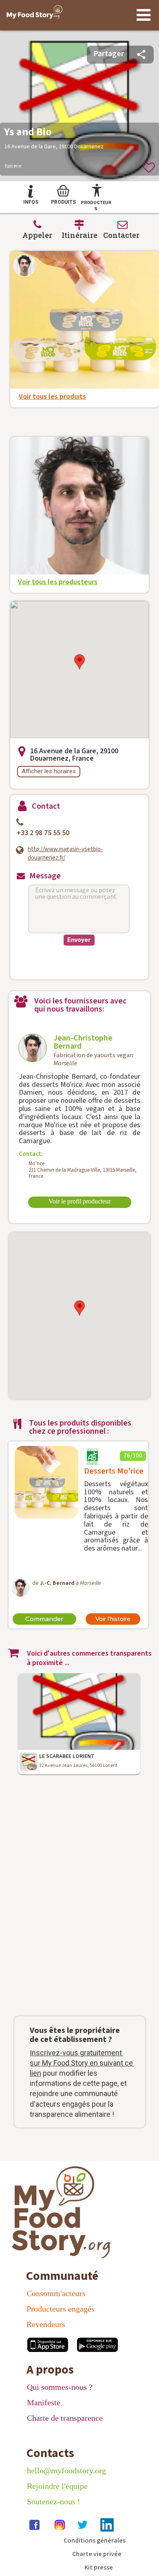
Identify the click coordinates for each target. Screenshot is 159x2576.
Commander (44, 1619)
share (141, 54)
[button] (79, 662)
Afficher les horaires (49, 771)
